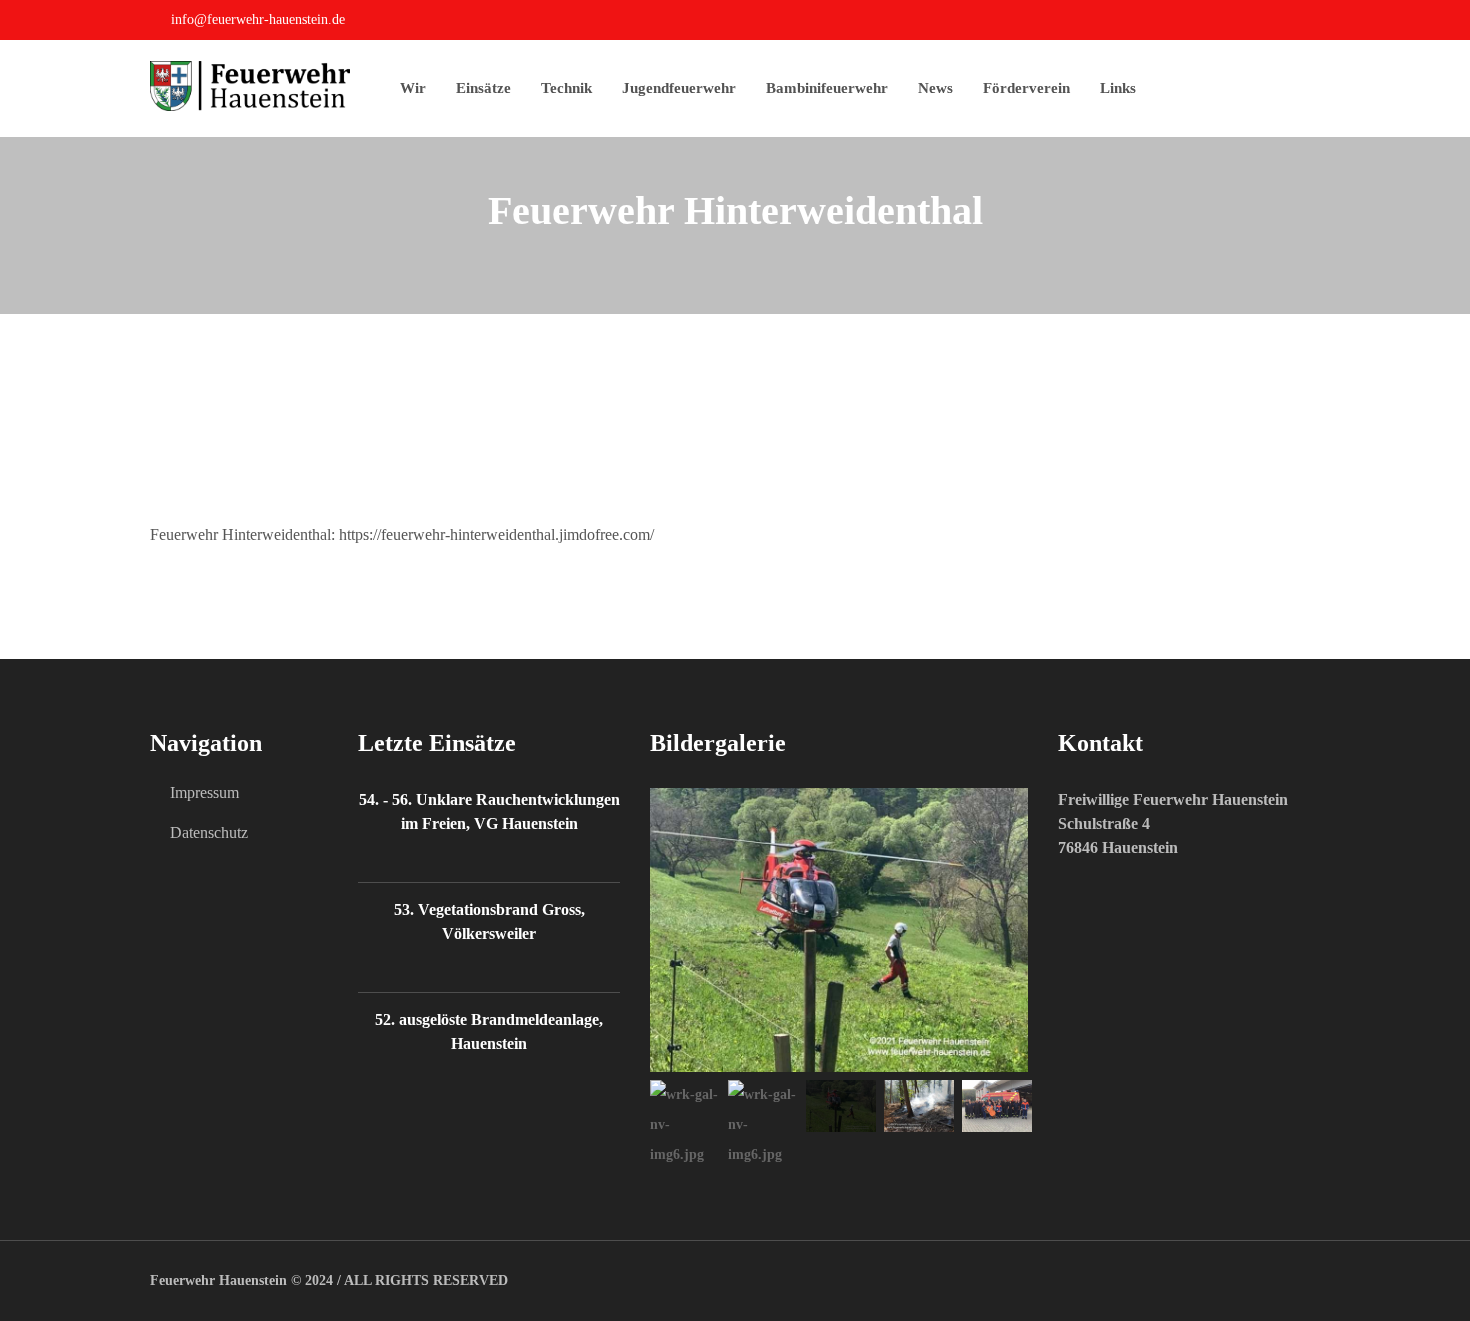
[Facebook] (1314, 22)
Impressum (204, 792)
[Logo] (275, 85)
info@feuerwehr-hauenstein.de (258, 19)
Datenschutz (209, 832)
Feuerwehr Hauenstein (218, 1280)
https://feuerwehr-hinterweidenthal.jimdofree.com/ (496, 534)
